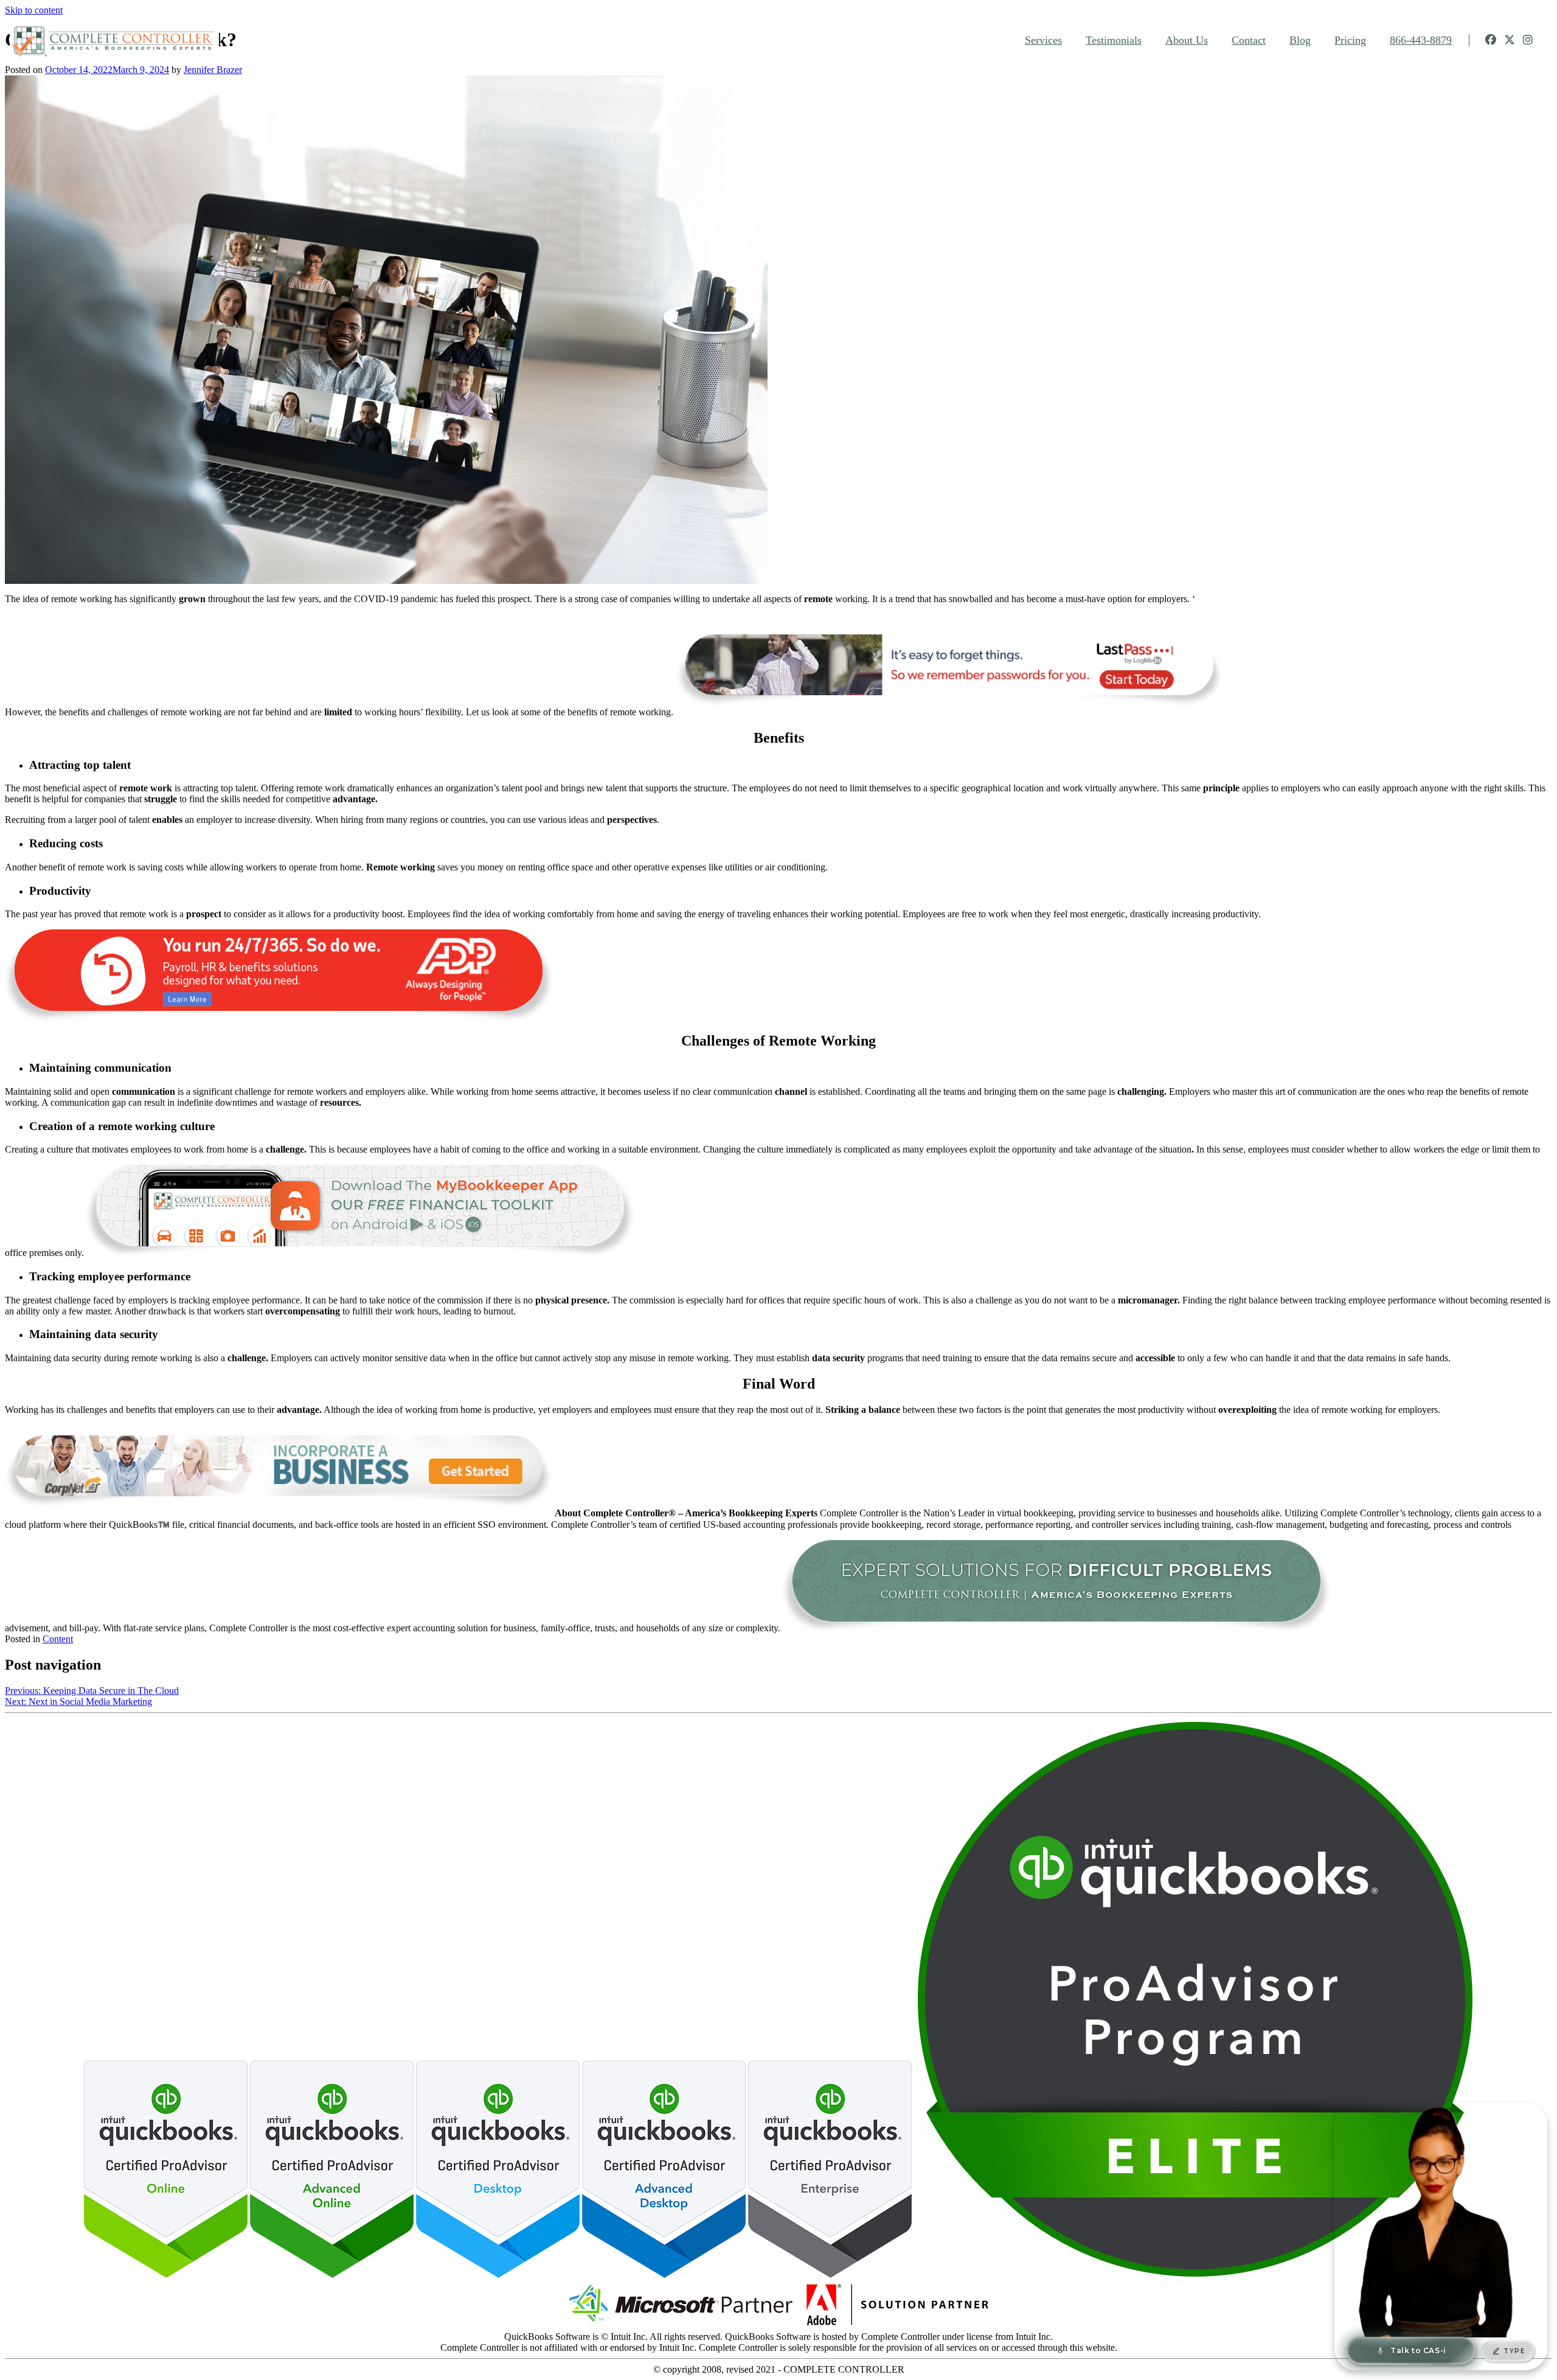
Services (1043, 40)
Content (58, 1639)
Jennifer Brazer (213, 70)
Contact (1249, 40)
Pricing (1350, 40)
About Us (1187, 40)
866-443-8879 (1421, 40)
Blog (1300, 40)
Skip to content (34, 10)
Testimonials (1114, 40)
